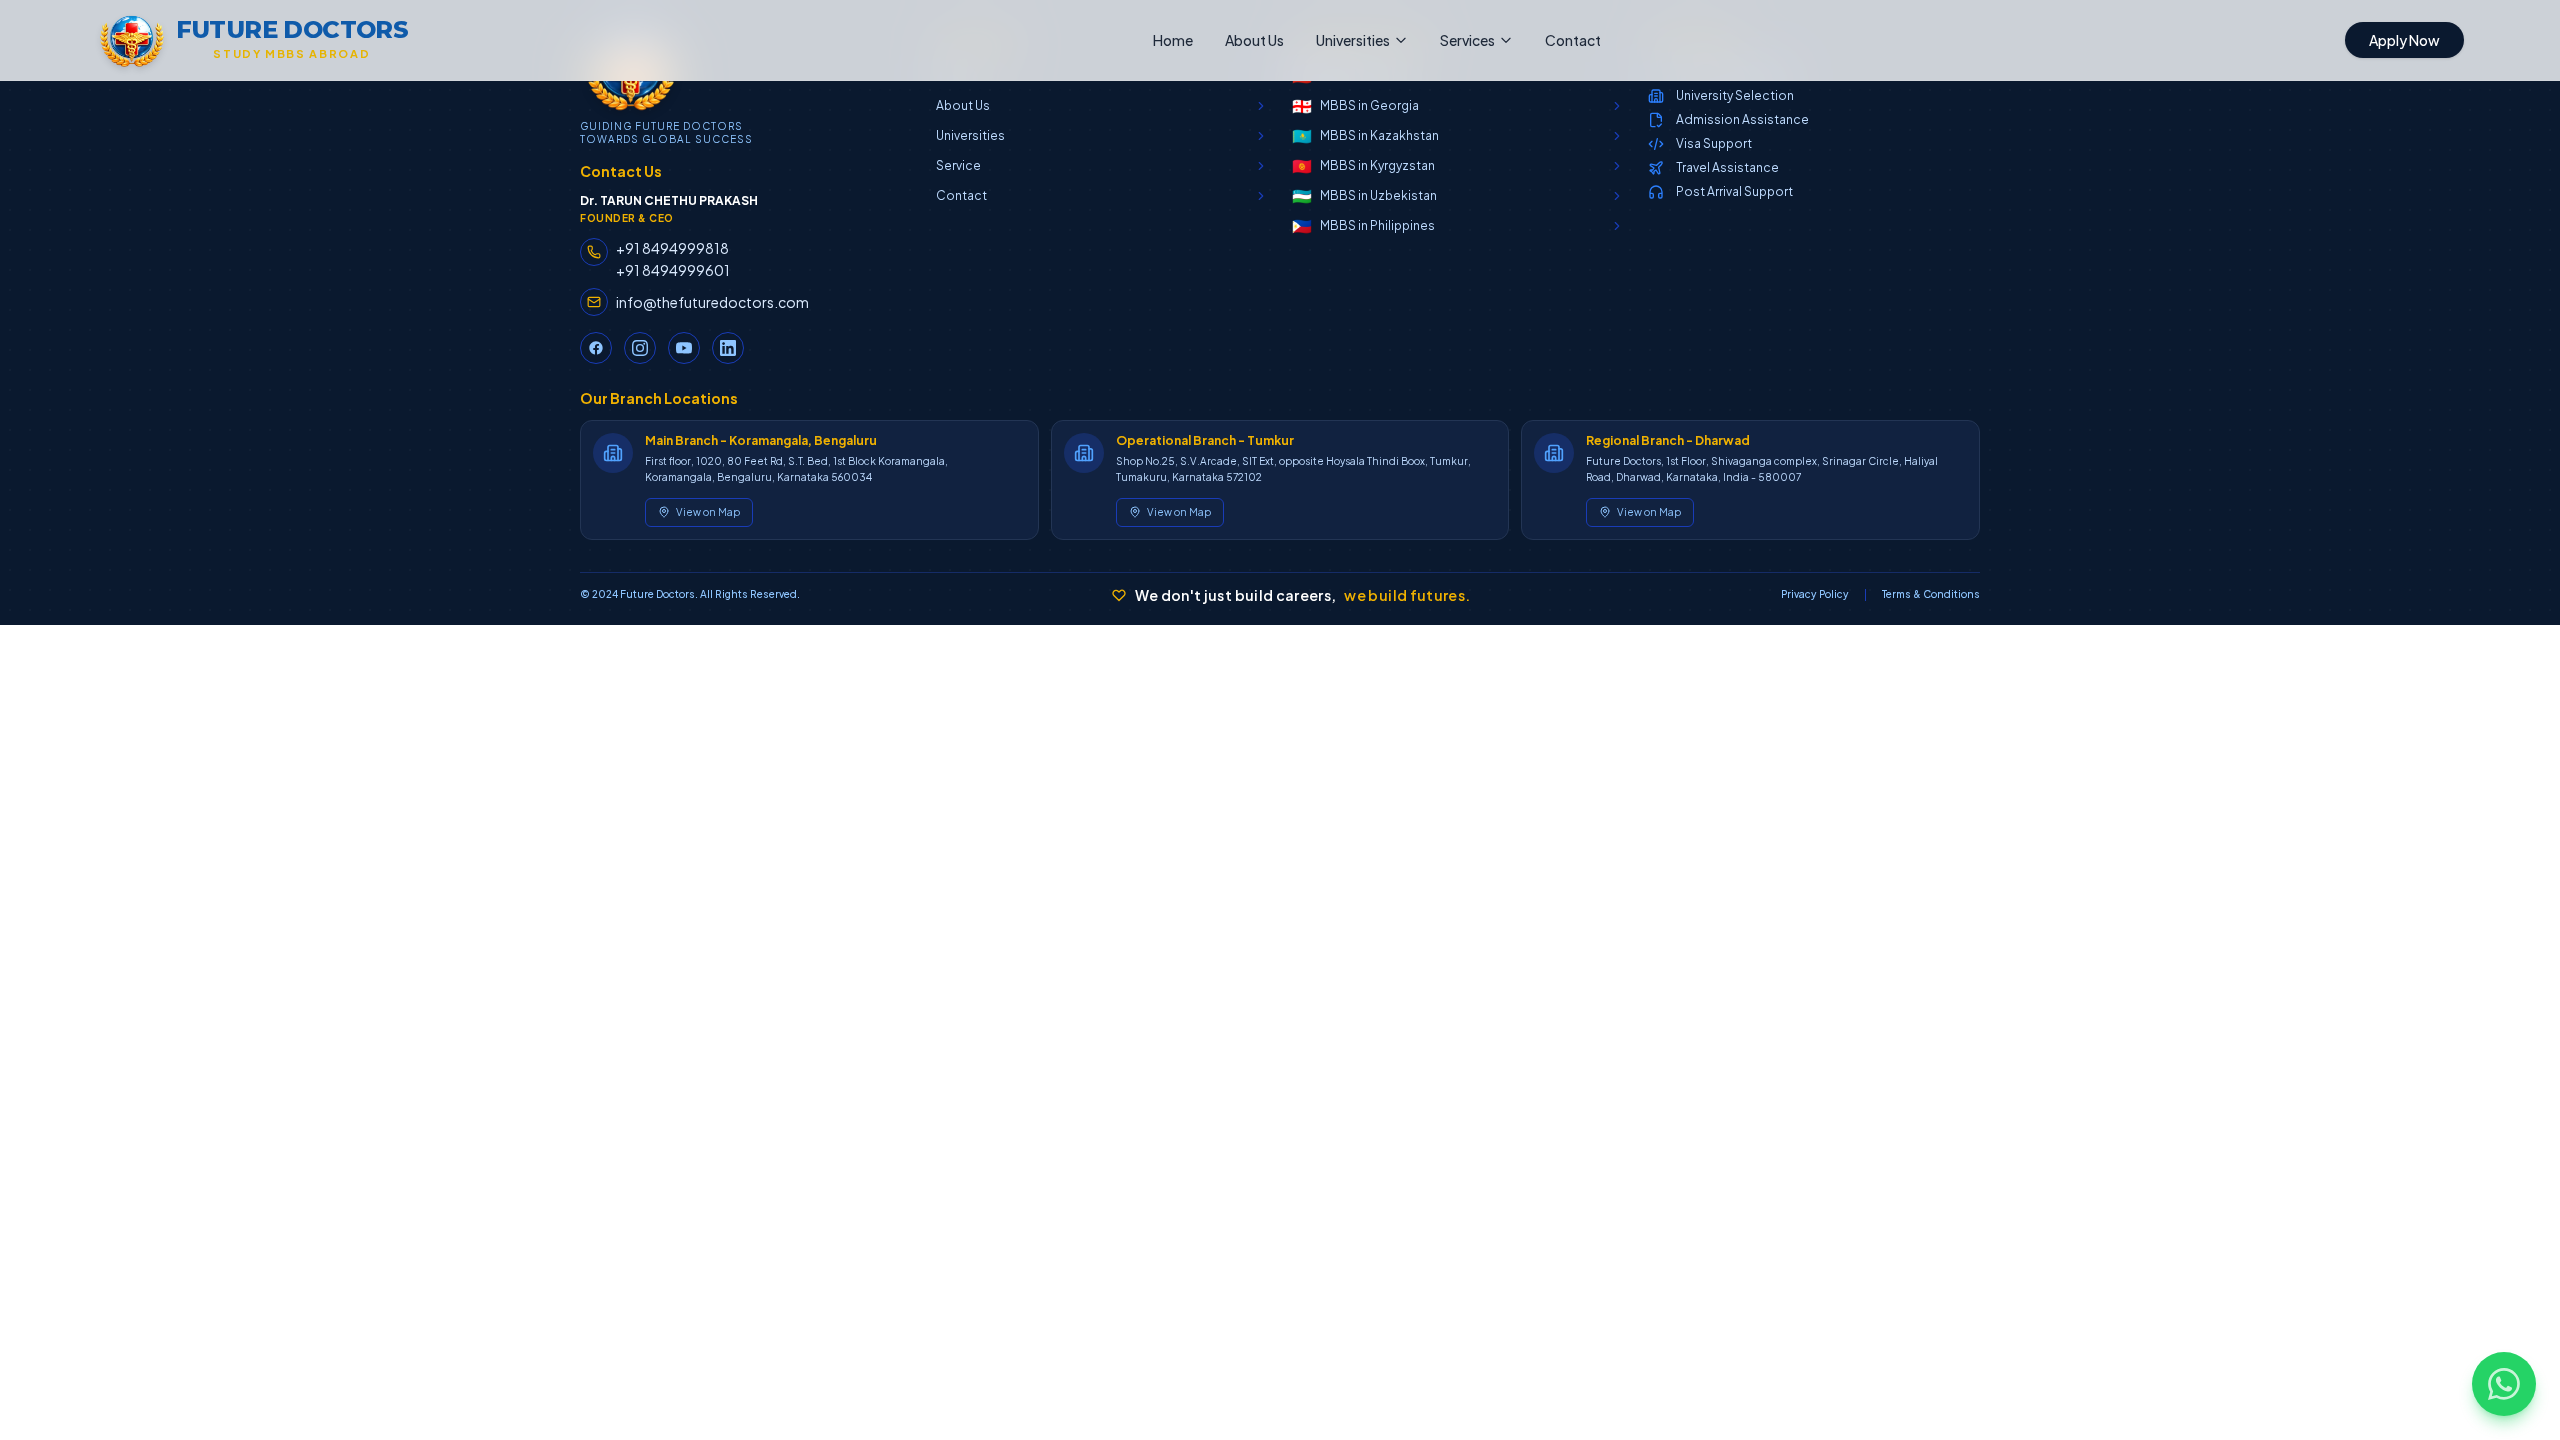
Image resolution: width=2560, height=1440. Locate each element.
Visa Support (1714, 143)
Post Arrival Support (1734, 191)
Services (1467, 40)
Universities (1353, 40)
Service (958, 165)
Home (1173, 40)
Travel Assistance (1727, 167)
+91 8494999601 (673, 270)
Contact (1573, 40)
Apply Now (2404, 40)
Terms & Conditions (1931, 594)
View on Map (708, 512)
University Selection (1735, 95)
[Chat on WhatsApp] (2504, 1384)
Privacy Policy (1815, 594)
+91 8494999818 (672, 248)
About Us (1254, 40)
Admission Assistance (1742, 119)
